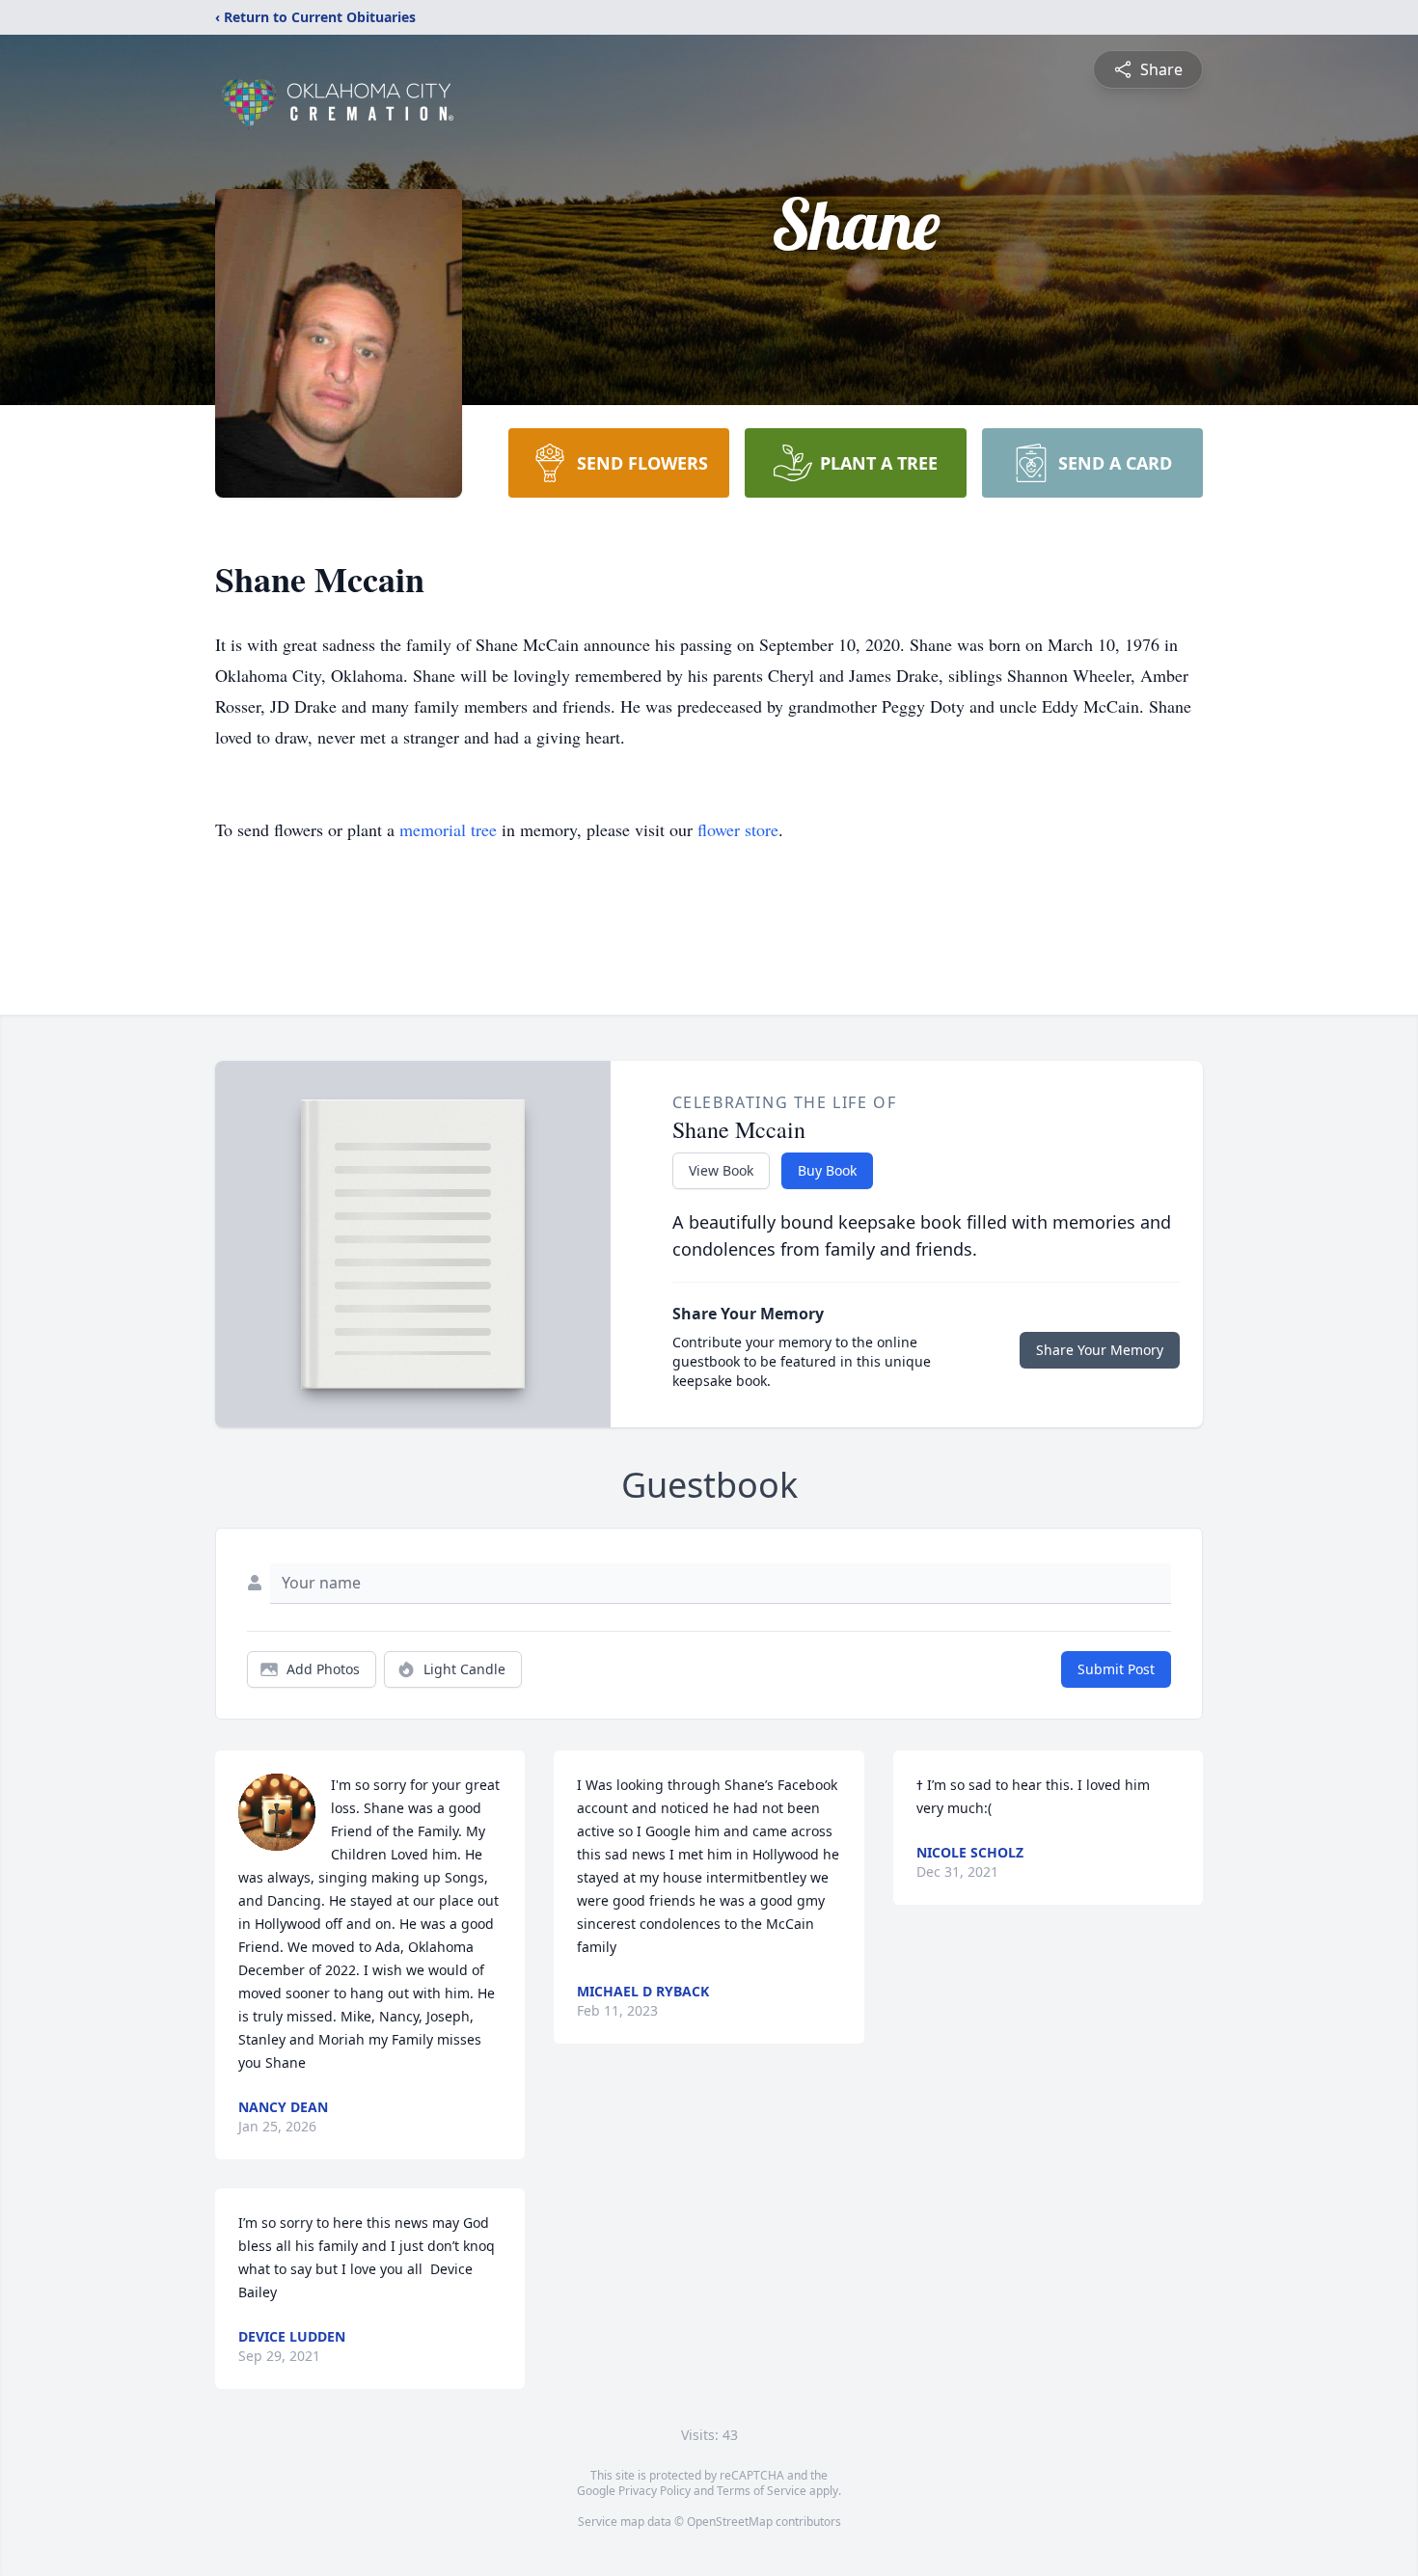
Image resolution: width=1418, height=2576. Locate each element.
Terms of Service (762, 2491)
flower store (738, 829)
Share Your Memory (1100, 1350)
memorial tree (448, 829)
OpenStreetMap (730, 2522)
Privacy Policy (654, 2491)
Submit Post (1116, 1669)
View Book (721, 1170)
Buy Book (827, 1170)
